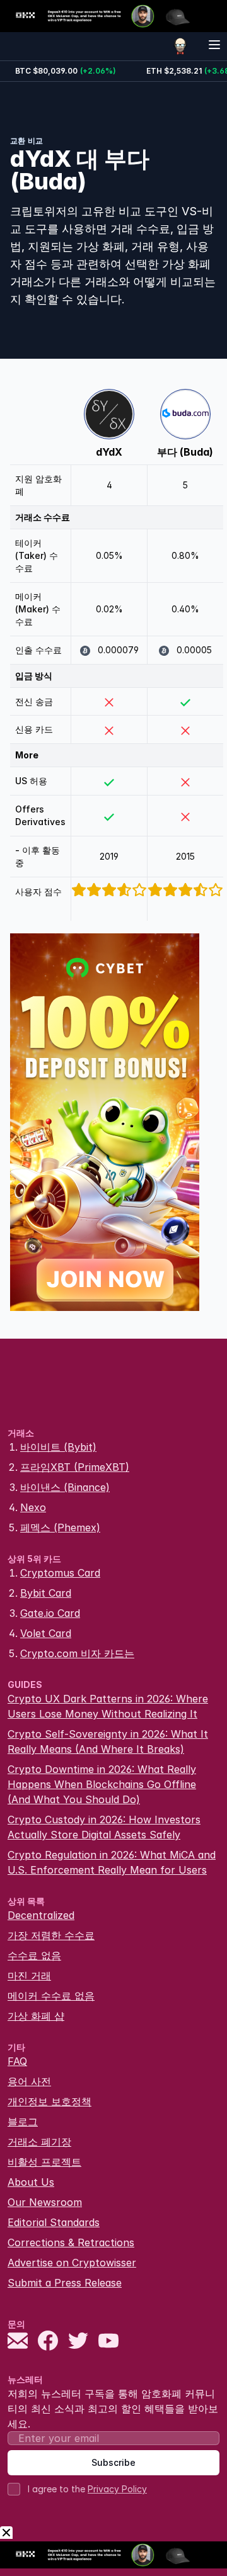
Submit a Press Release (65, 2283)
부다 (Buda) (185, 452)
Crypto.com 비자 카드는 (77, 1653)
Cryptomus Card (60, 1573)
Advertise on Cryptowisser (72, 2263)
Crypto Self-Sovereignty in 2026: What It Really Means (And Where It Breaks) (108, 1741)
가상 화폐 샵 (36, 2016)
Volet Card (46, 1633)
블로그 (23, 2122)
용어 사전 (29, 2081)
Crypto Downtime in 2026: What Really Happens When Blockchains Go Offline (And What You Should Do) (102, 1784)
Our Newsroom (45, 2202)
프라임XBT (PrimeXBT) (75, 1467)
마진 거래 (29, 1976)
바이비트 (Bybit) (58, 1447)
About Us (31, 2182)
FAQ (17, 2061)
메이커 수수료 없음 (51, 1996)
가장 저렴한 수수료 (51, 1935)
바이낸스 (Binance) (65, 1487)
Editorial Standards (54, 2222)
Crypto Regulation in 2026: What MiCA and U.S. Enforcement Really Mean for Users (112, 1862)
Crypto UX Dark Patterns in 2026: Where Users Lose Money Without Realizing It (108, 1706)
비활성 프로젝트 (44, 2162)
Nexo (33, 1507)
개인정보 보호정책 (49, 2101)
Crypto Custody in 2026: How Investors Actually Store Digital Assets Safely (104, 1827)
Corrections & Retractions (71, 2242)
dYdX (109, 452)
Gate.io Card (50, 1613)
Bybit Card (46, 1593)
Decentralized (41, 1915)
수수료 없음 (34, 1955)
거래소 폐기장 (39, 2142)
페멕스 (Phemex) (60, 1527)
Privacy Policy (117, 2489)
